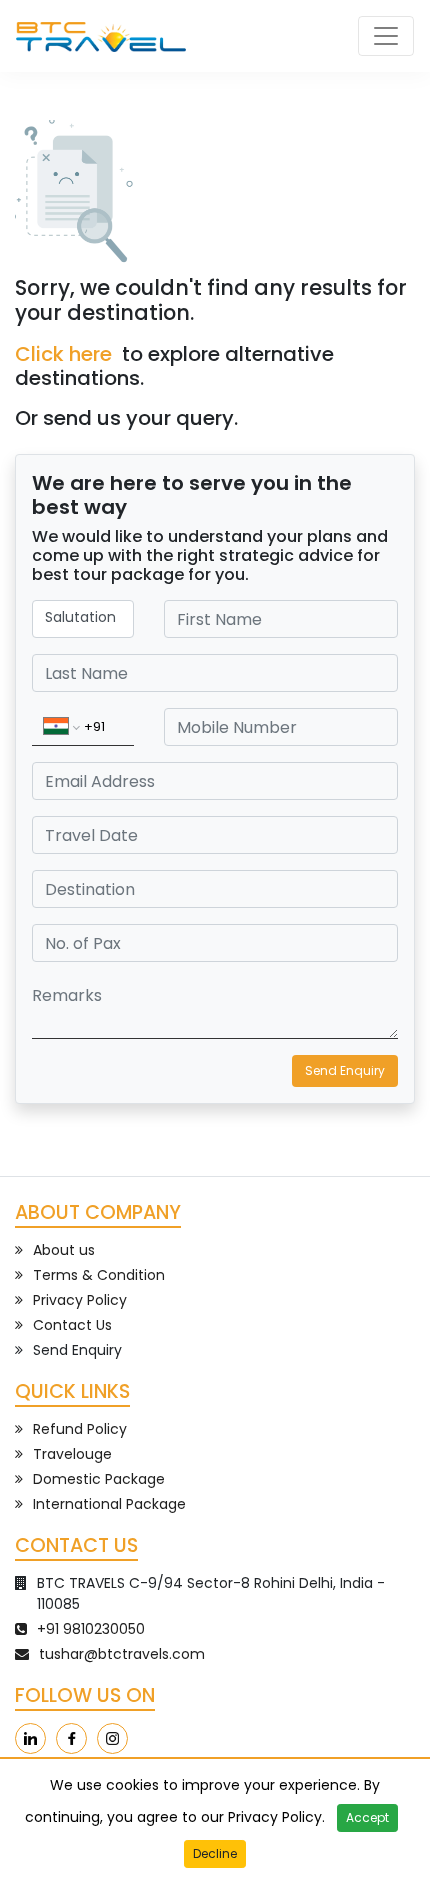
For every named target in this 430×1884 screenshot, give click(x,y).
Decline (215, 1853)
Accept (367, 1817)
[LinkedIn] (30, 1738)
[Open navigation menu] (386, 36)
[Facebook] (71, 1738)
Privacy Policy (275, 1817)
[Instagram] (112, 1738)
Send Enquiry (345, 1070)
